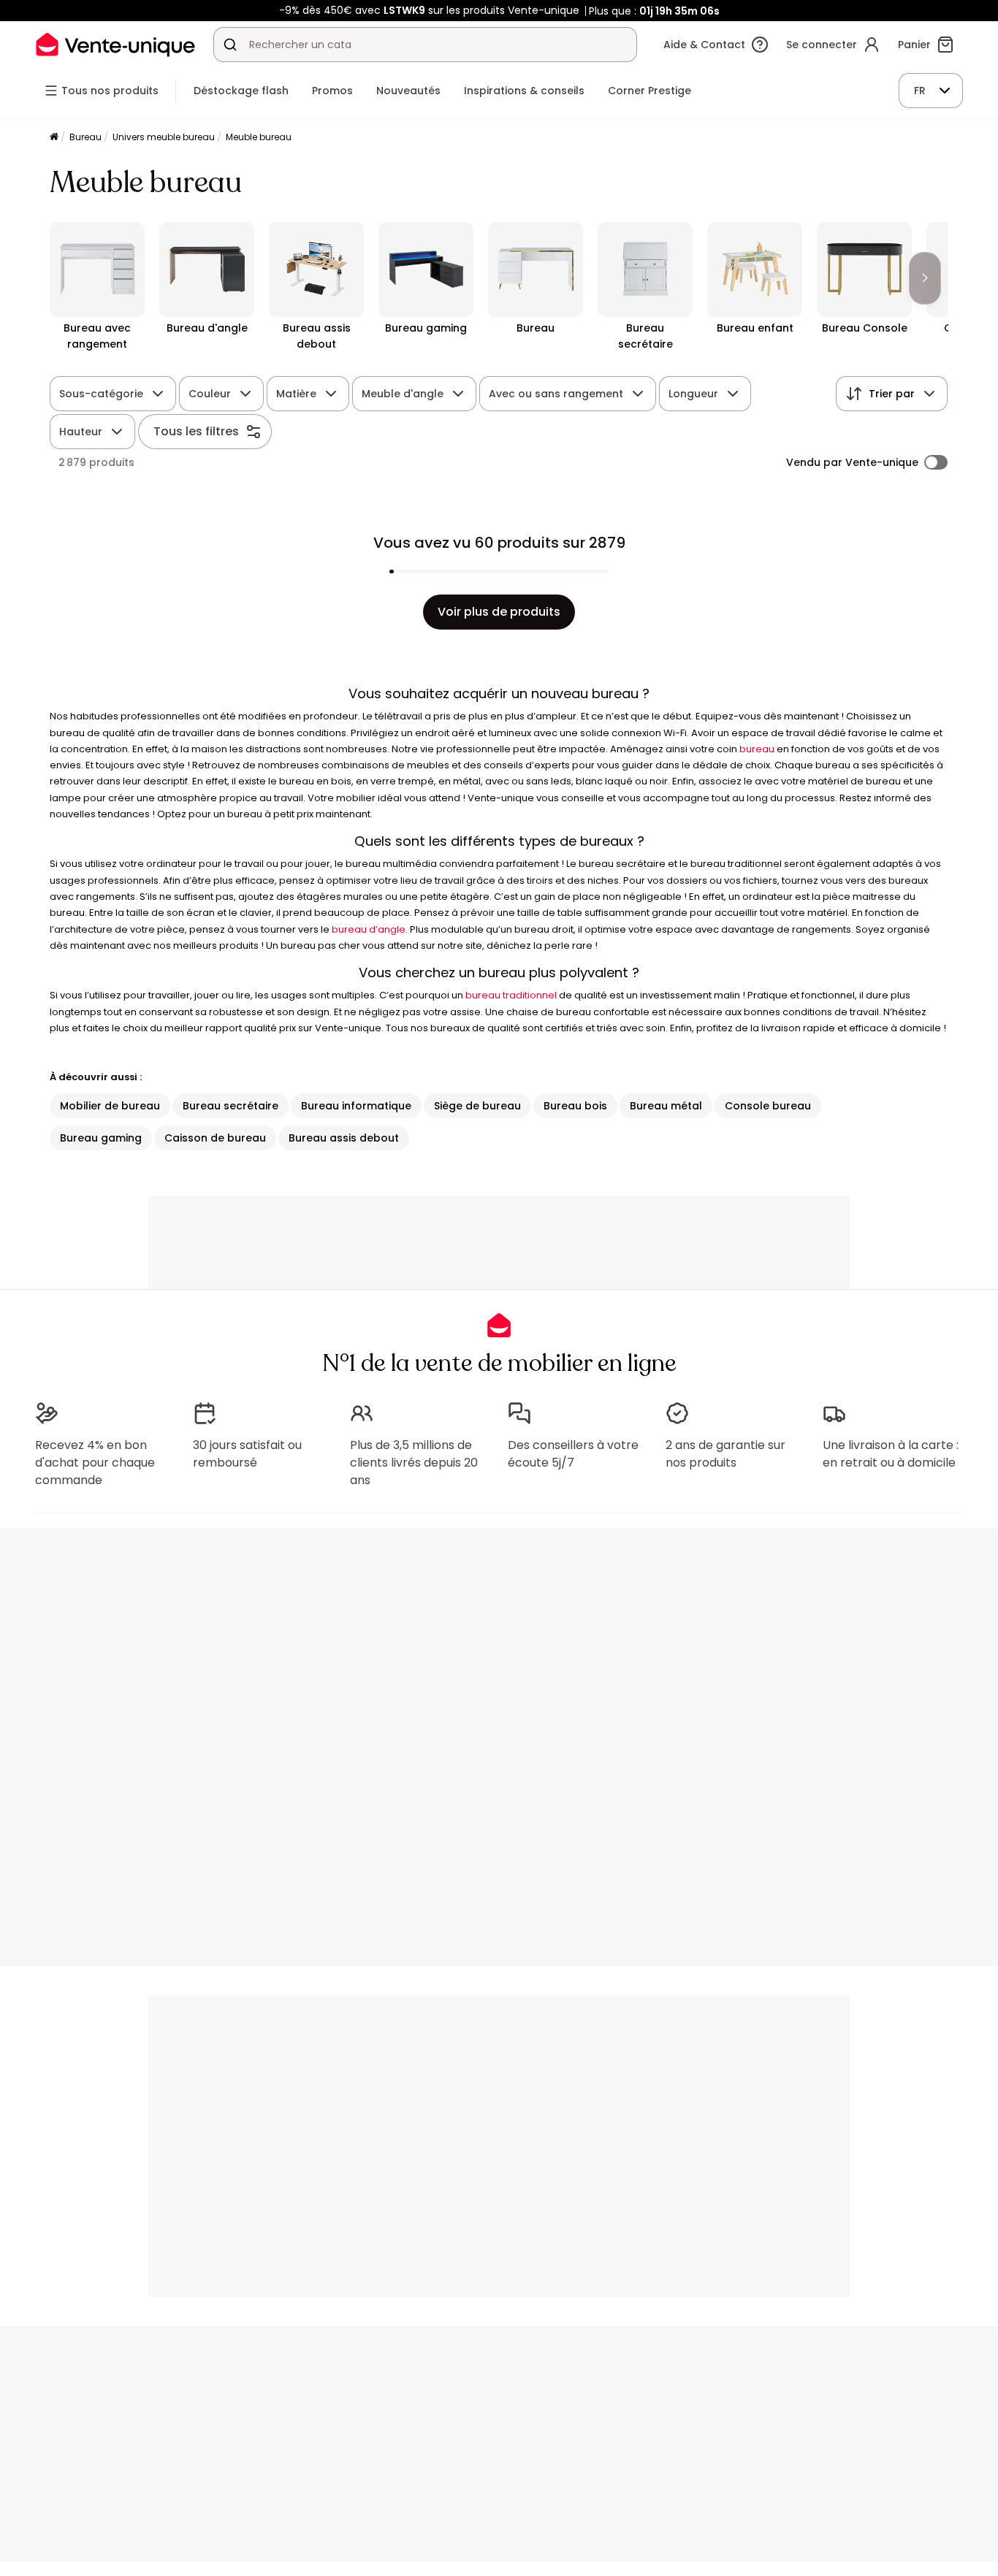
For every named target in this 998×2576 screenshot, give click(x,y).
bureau (757, 749)
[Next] (925, 278)
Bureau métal (666, 1106)
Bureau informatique (356, 1106)
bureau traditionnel (511, 995)
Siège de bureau (477, 1106)
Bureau (85, 137)
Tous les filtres (196, 431)
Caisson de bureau (215, 1138)
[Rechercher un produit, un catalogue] (230, 45)
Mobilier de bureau (110, 1106)
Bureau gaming (101, 1138)
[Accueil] (54, 138)
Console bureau (768, 1106)
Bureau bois (575, 1106)
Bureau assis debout (344, 1138)
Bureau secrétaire (231, 1106)
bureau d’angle (369, 929)
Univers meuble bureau (164, 137)
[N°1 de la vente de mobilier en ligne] (115, 44)
